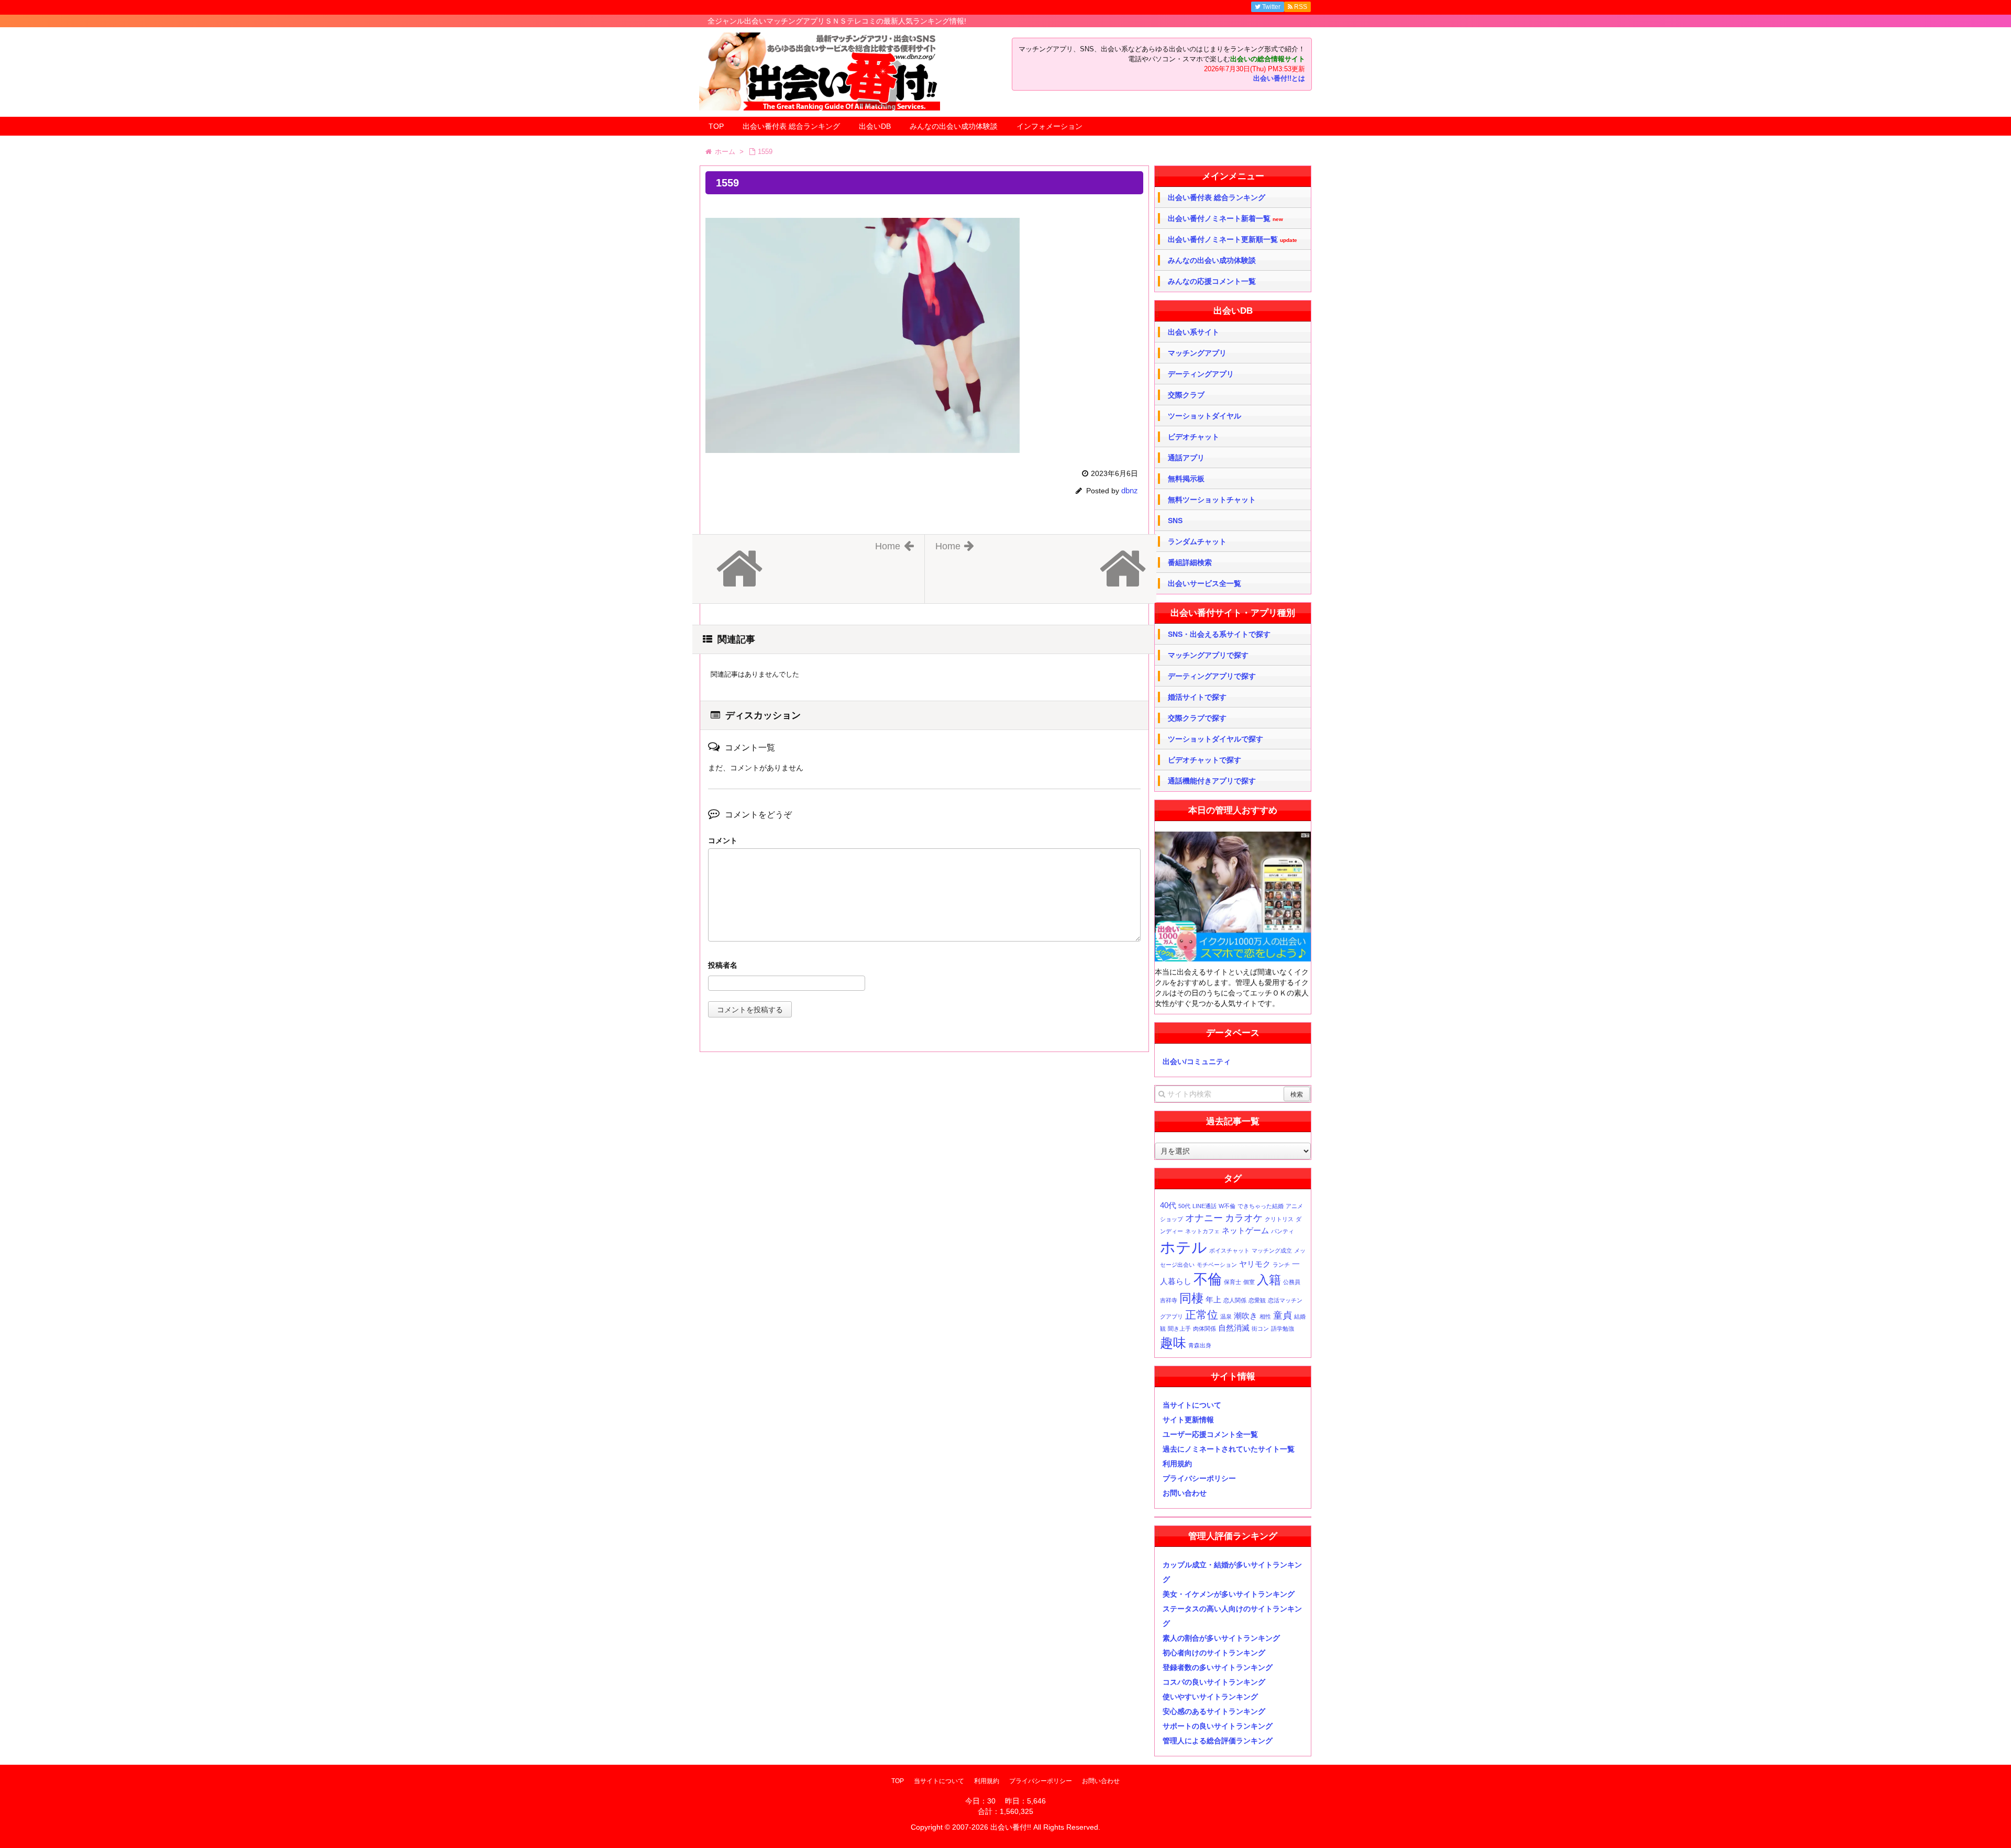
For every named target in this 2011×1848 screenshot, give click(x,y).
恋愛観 (1257, 1300)
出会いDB (875, 126)
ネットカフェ (1202, 1231)
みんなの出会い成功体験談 (954, 126)
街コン (1260, 1329)
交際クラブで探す (1197, 718)
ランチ (1281, 1265)
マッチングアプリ (1197, 353)
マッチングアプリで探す (1208, 655)
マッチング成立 (1272, 1251)
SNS (1175, 521)
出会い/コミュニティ (1197, 1061)
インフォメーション (1049, 126)
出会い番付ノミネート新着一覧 (1225, 219)
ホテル (1184, 1247)
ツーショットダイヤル (1205, 416)
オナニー (1204, 1218)
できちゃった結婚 (1261, 1206)
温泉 (1226, 1316)
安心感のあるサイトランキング (1214, 1711)
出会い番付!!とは (1279, 79)
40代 (1168, 1205)
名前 (924, 966)
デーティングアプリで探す (1212, 676)
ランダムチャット (1197, 541)
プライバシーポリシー (1199, 1478)
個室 (1249, 1282)
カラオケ (1244, 1218)
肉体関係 (1205, 1329)
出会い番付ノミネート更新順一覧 (1233, 240)
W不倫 (1227, 1206)
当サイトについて (1192, 1405)
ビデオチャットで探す (1205, 760)
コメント (723, 840)
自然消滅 (1234, 1328)
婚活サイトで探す (1197, 697)
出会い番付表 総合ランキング (791, 126)
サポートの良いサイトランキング (1218, 1726)
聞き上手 (1179, 1329)
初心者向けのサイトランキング (1214, 1653)
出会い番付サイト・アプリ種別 (1233, 613)
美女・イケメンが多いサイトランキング (1229, 1594)
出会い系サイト (1194, 332)
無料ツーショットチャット (1212, 500)
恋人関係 (1235, 1300)
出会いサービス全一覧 (1205, 583)
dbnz (1130, 490)
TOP (716, 126)
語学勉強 (1283, 1329)
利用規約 (1177, 1464)
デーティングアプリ (1201, 374)
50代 (1184, 1206)
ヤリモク (1255, 1264)
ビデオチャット (1194, 437)
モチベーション (1217, 1265)
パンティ (1283, 1231)
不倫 (1208, 1279)
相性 (1265, 1316)
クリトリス (1279, 1219)
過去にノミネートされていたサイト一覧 (1229, 1449)
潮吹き (1246, 1316)
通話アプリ (1186, 458)
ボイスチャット (1229, 1251)
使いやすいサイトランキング (1210, 1697)
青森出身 (1200, 1345)
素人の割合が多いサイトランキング (1221, 1638)
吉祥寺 (1169, 1300)
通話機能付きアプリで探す (1212, 781)
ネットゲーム (1245, 1230)
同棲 (1191, 1298)
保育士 (1233, 1282)
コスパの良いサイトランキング (1214, 1682)
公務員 (1292, 1282)
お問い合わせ (1185, 1493)
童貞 (1283, 1315)
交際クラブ (1186, 395)
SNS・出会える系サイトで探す (1219, 634)
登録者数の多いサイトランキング (1218, 1667)
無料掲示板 (1186, 479)
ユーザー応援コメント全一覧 (1210, 1434)
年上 (1213, 1299)
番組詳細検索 (1190, 562)
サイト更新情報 (1188, 1420)
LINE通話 (1205, 1206)
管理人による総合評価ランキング (1218, 1741)
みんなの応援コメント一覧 (1212, 281)
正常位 (1202, 1315)
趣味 (1173, 1343)
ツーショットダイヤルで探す (1216, 739)
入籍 (1269, 1280)
